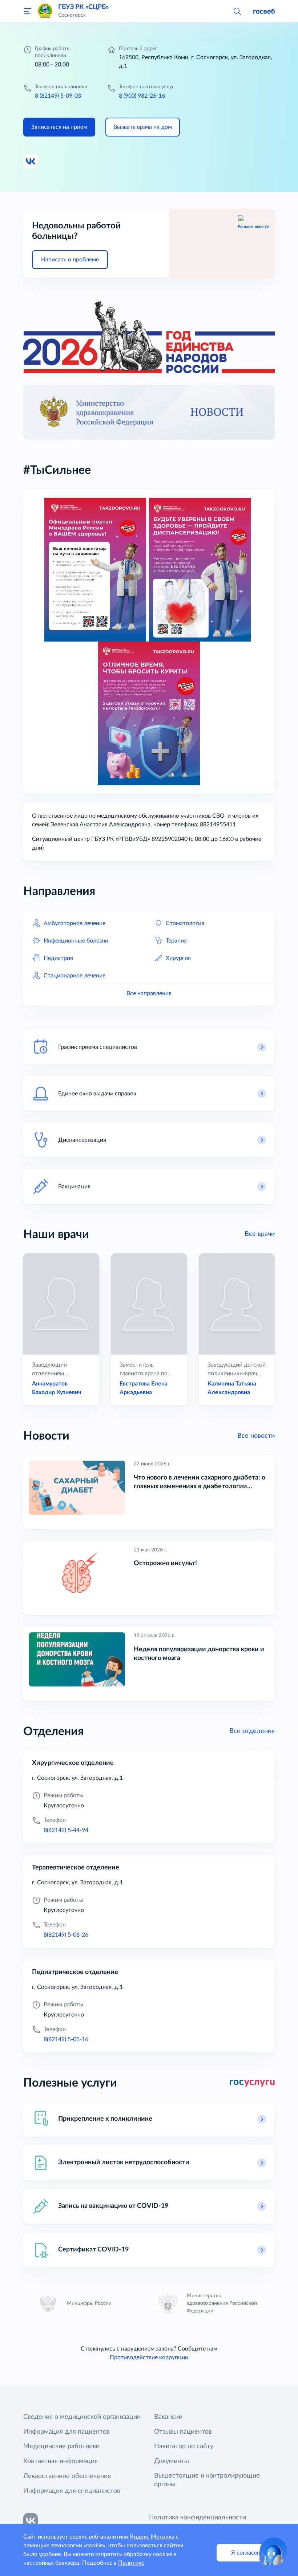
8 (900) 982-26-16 (142, 96)
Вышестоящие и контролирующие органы (207, 2480)
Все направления (149, 993)
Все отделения (252, 1731)
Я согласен (246, 2553)
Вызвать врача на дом (143, 127)
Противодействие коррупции (149, 2357)
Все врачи (260, 1234)
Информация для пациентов (67, 2432)
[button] (237, 11)
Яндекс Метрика (152, 2537)
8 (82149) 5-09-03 (58, 96)
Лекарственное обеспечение (67, 2476)
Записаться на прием (59, 127)
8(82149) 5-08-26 (66, 1935)
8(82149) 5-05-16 (66, 2039)
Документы (172, 2461)
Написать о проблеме (70, 260)
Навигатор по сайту (184, 2446)
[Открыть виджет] (273, 2551)
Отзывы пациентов (183, 2432)
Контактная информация (61, 2461)
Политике (131, 2563)
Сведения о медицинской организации (82, 2417)
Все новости (256, 1436)
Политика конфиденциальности (198, 2518)
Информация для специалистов (72, 2491)
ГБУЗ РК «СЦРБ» (83, 7)
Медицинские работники (61, 2446)
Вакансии (168, 2417)
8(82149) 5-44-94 (66, 1830)
